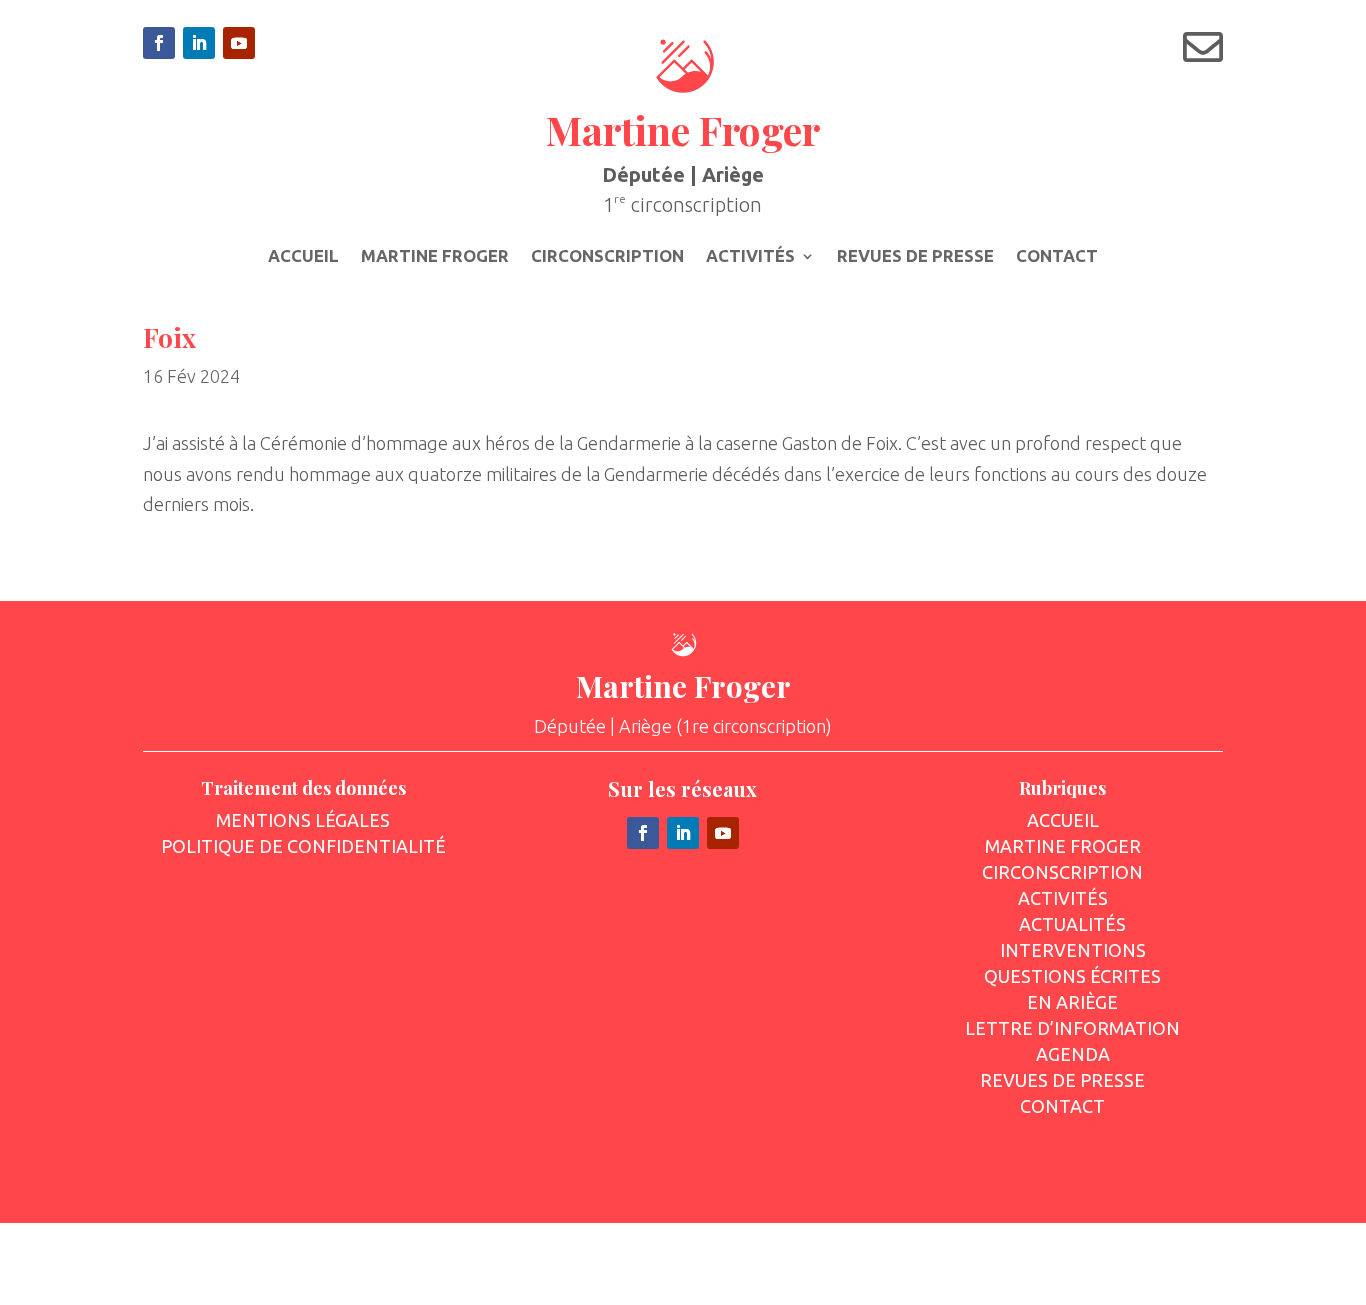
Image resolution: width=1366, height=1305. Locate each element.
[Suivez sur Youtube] (239, 43)
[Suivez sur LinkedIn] (199, 43)
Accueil (303, 257)
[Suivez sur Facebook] (159, 43)
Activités (750, 257)
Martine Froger (435, 257)
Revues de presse (915, 257)
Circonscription (607, 257)
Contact (1057, 257)
